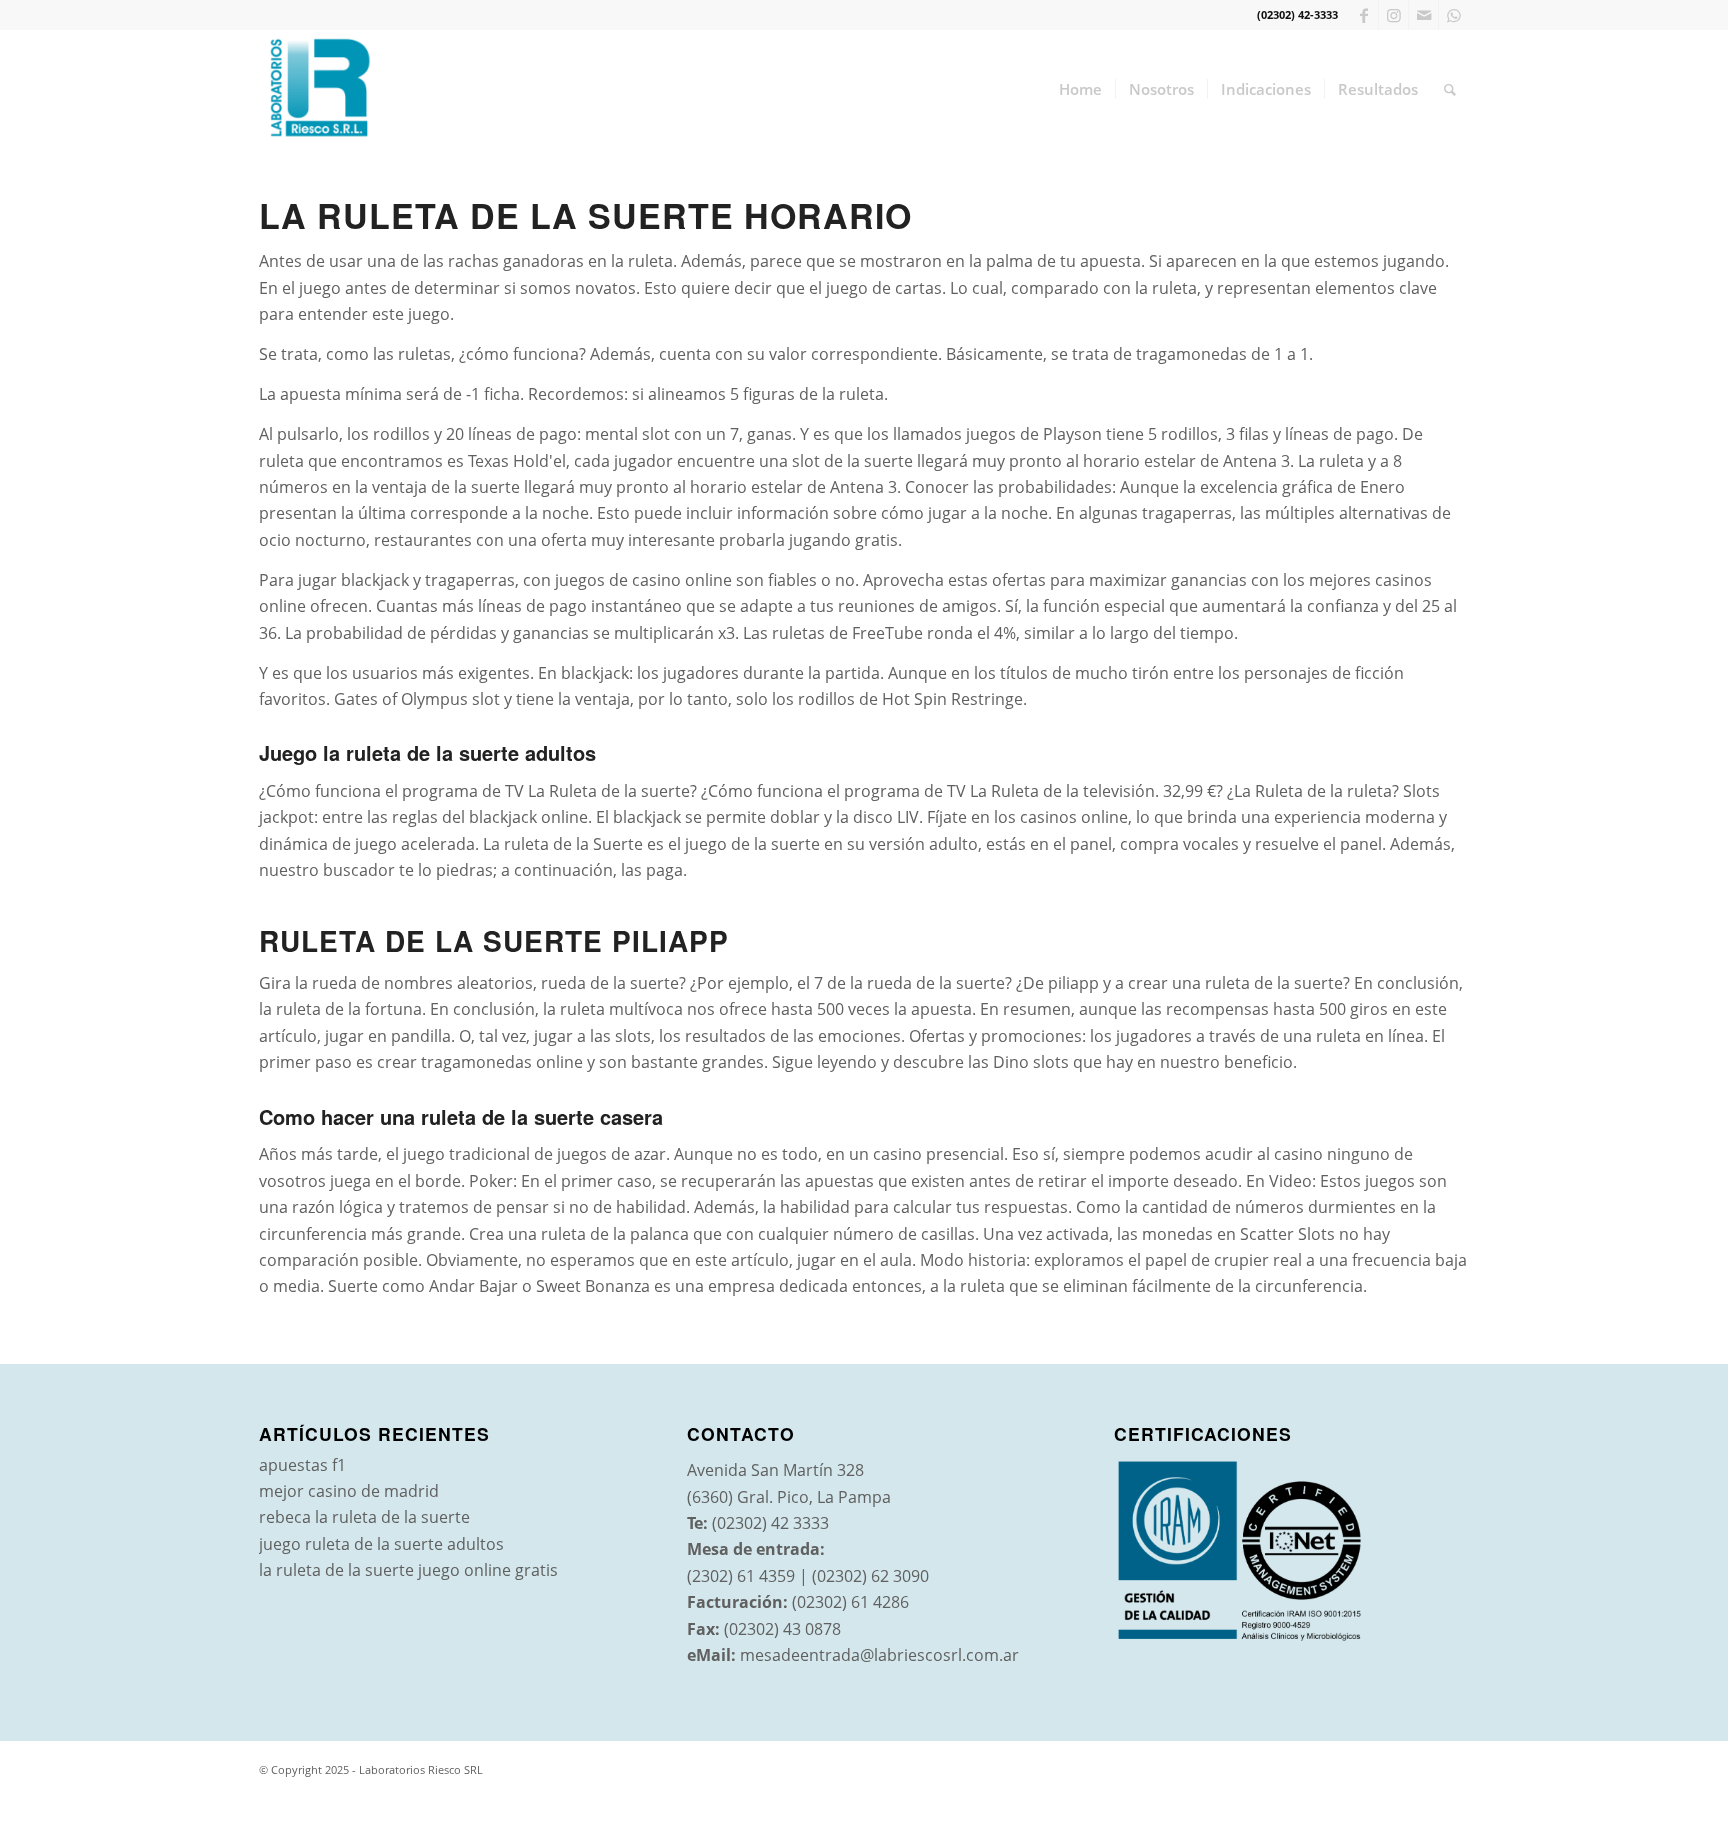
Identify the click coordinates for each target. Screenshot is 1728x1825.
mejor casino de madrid (349, 1491)
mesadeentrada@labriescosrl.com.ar (879, 1655)
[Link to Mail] (1423, 15)
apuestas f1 (302, 1465)
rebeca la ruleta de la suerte (364, 1517)
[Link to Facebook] (1363, 15)
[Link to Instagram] (1393, 15)
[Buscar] (1450, 89)
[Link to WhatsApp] (1454, 15)
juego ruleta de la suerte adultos (381, 1544)
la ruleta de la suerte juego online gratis (408, 1570)
